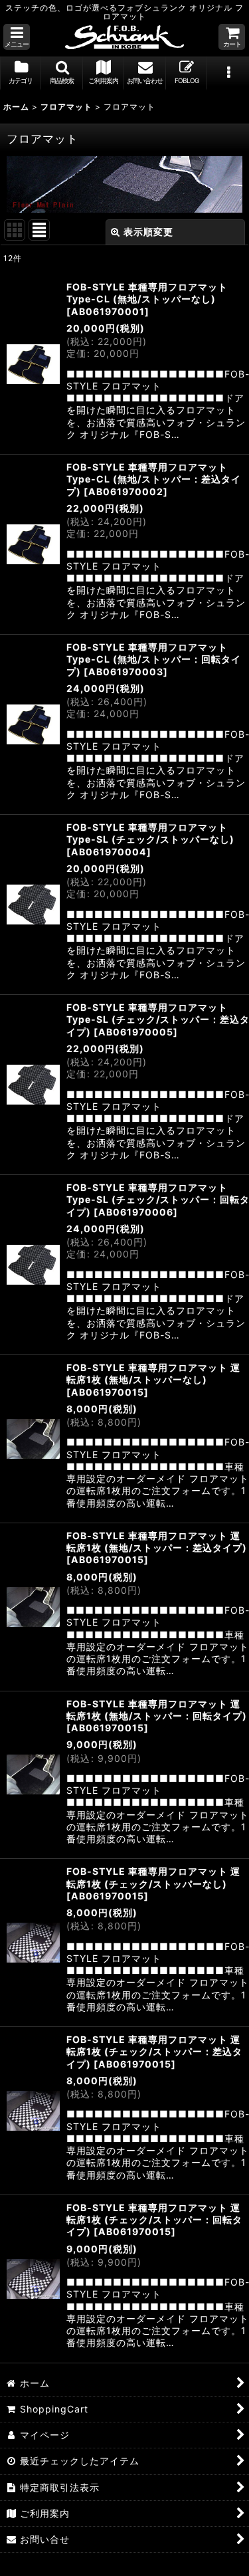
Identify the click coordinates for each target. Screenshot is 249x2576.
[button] (17, 37)
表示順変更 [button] (148, 232)
